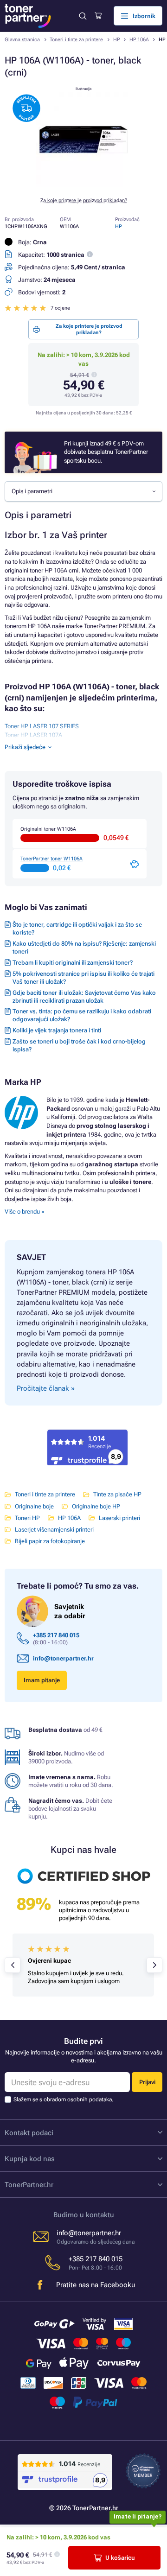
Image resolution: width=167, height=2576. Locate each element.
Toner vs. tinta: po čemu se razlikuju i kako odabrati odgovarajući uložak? (82, 1015)
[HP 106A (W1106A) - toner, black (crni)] (83, 185)
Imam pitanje (42, 1680)
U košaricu (120, 2558)
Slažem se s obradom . (63, 2099)
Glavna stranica (22, 40)
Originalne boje (34, 1506)
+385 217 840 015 (56, 1635)
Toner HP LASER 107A (33, 735)
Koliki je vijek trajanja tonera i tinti (57, 1030)
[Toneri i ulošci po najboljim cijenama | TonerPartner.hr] (28, 16)
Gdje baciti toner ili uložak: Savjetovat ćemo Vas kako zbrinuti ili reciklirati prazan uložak (84, 997)
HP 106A (139, 40)
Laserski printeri (119, 1518)
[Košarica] (98, 16)
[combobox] (83, 491)
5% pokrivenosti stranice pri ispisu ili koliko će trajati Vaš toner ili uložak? (83, 978)
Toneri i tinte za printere (76, 40)
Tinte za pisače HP (117, 1494)
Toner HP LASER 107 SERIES (42, 726)
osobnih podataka (90, 2099)
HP (116, 40)
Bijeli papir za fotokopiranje (50, 1541)
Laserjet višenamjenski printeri (54, 1530)
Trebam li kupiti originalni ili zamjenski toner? (73, 963)
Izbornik (144, 16)
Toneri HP (27, 1518)
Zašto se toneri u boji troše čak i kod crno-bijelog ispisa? (79, 1045)
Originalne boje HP (96, 1506)
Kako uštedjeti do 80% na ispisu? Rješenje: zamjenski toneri (84, 948)
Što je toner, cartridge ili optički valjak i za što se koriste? (77, 929)
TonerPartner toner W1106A (51, 859)
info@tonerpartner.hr (63, 1658)
